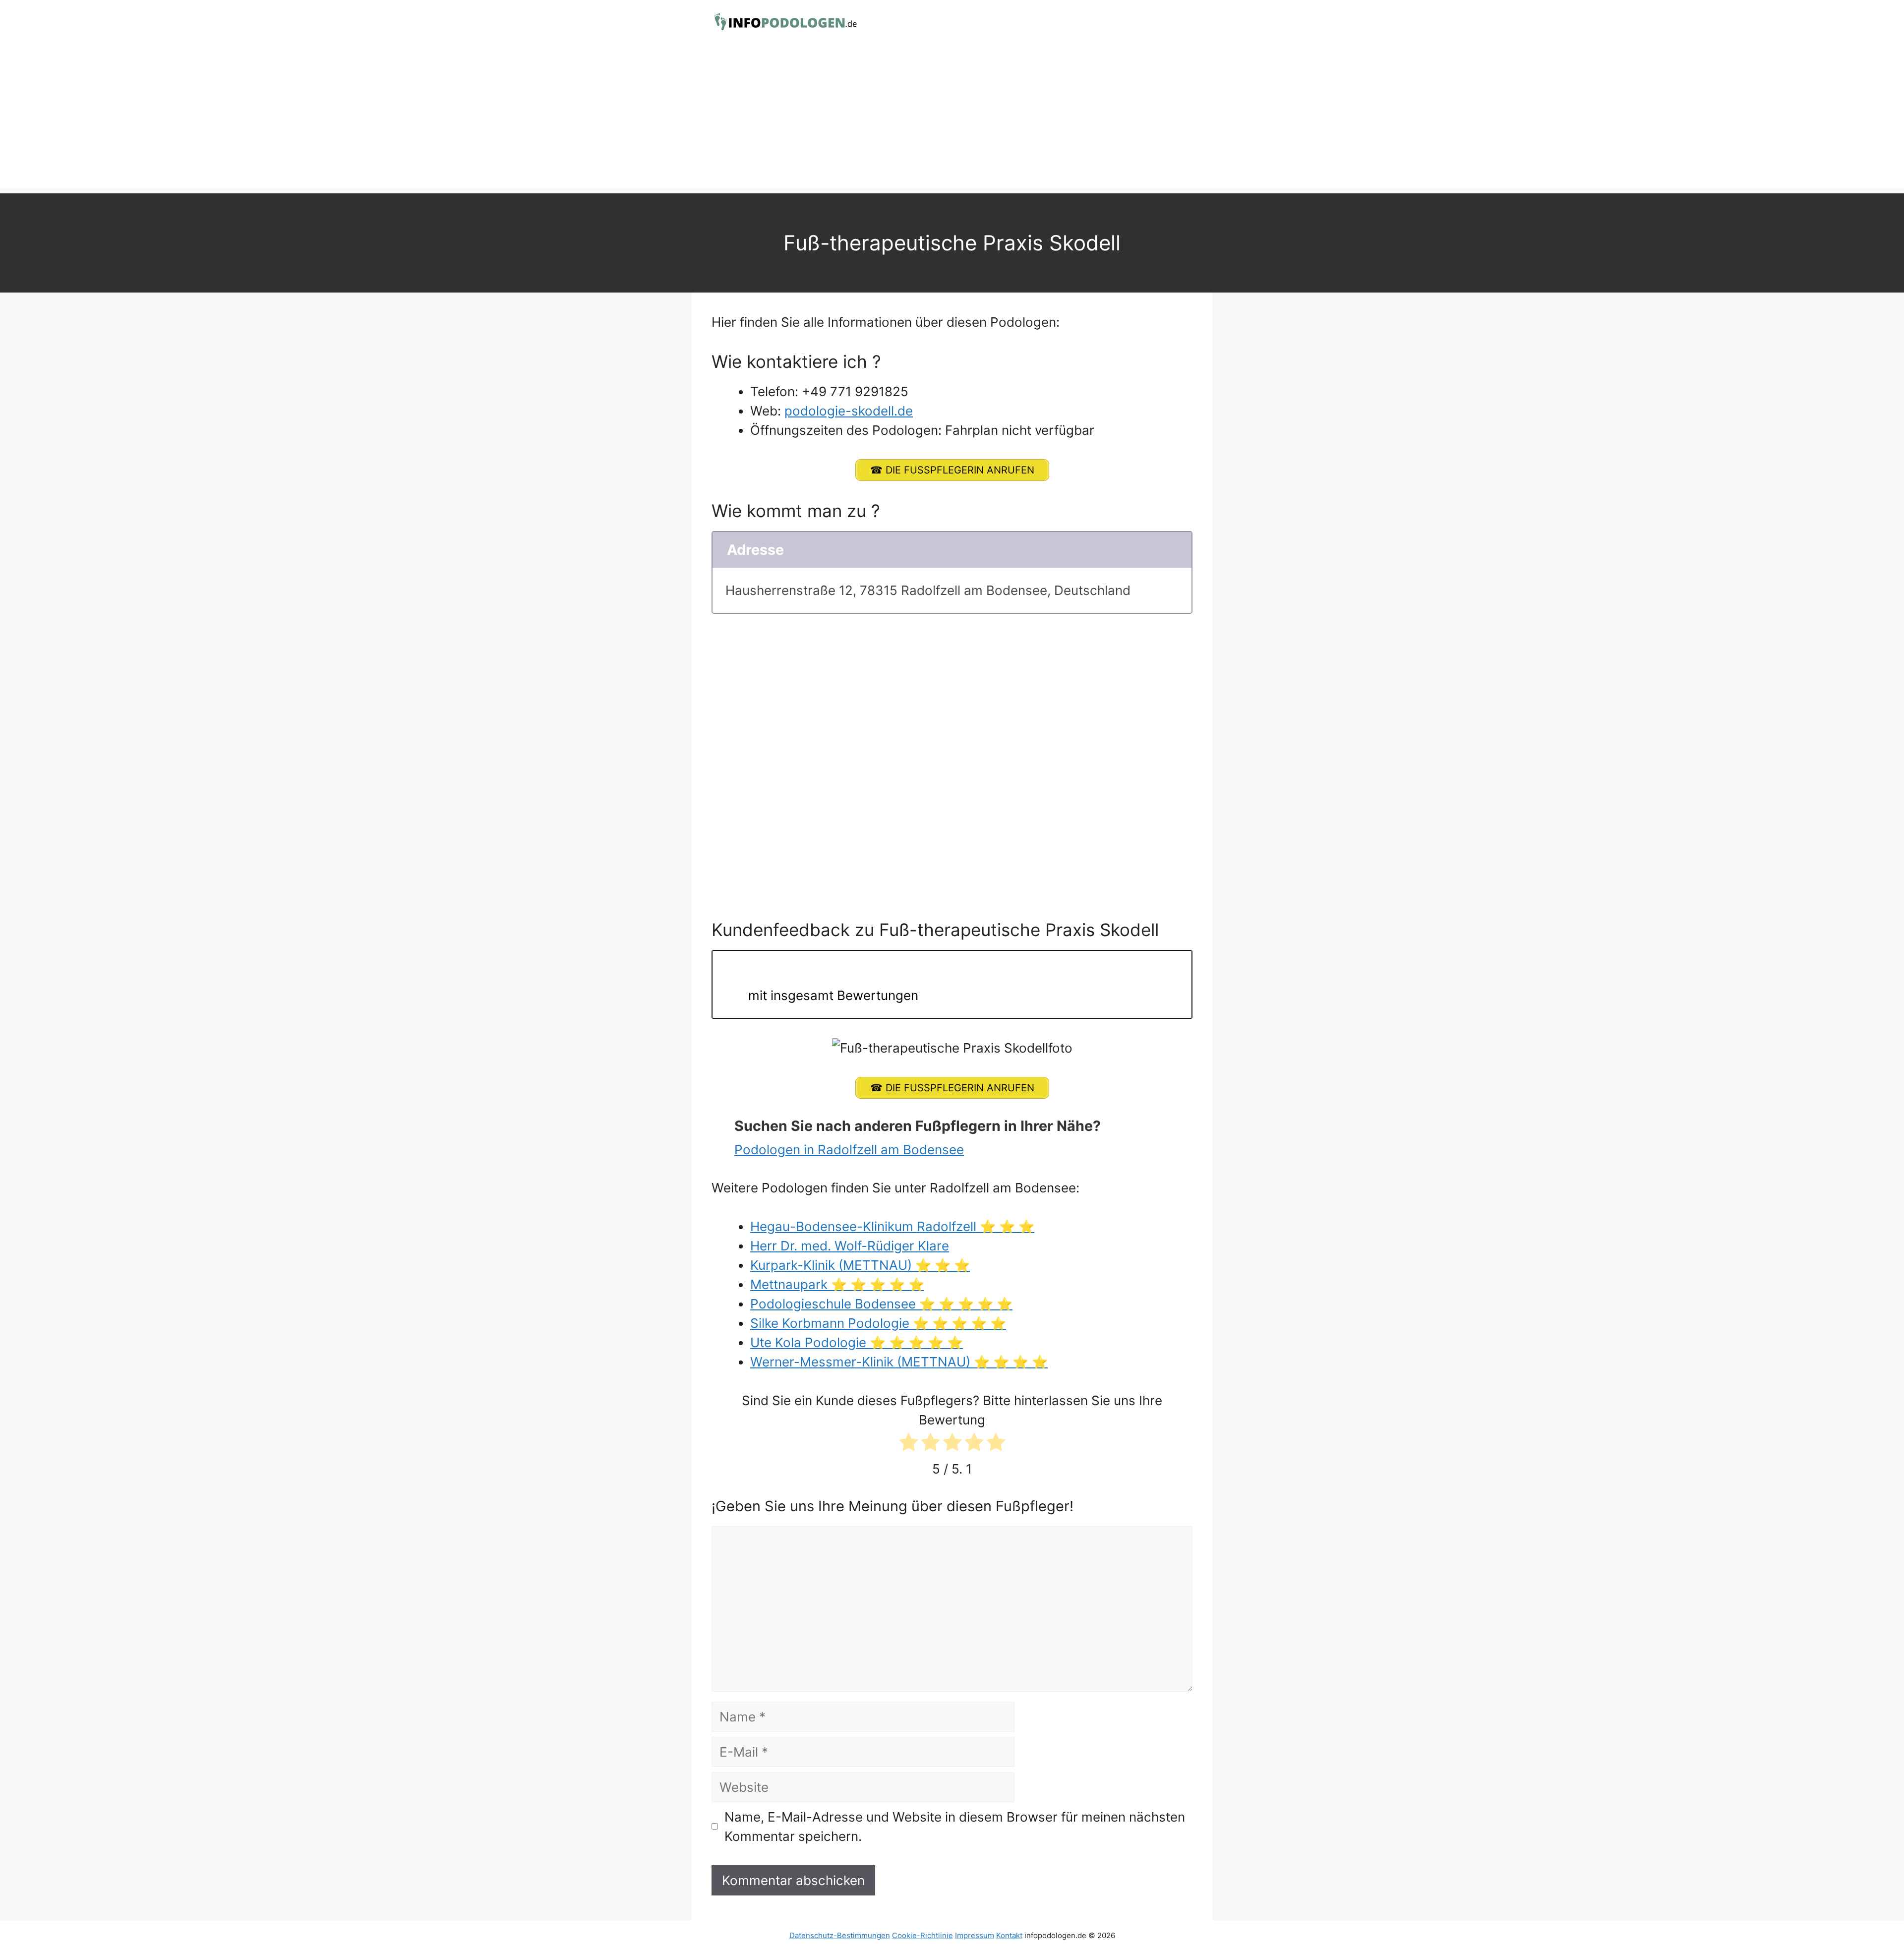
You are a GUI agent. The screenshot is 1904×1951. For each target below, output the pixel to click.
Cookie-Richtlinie (922, 1935)
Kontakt (1009, 1935)
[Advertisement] (952, 119)
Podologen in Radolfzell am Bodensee (849, 1150)
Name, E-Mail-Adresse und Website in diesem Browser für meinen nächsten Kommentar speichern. (955, 1827)
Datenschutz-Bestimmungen (840, 1935)
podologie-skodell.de (849, 411)
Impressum (975, 1935)
